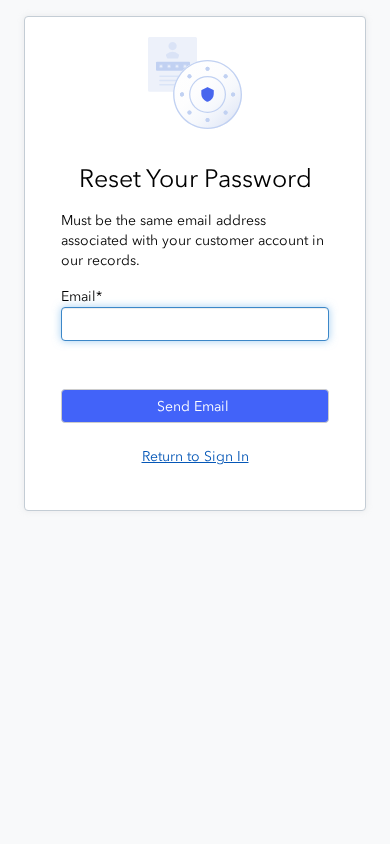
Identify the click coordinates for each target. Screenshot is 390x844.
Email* (81, 296)
